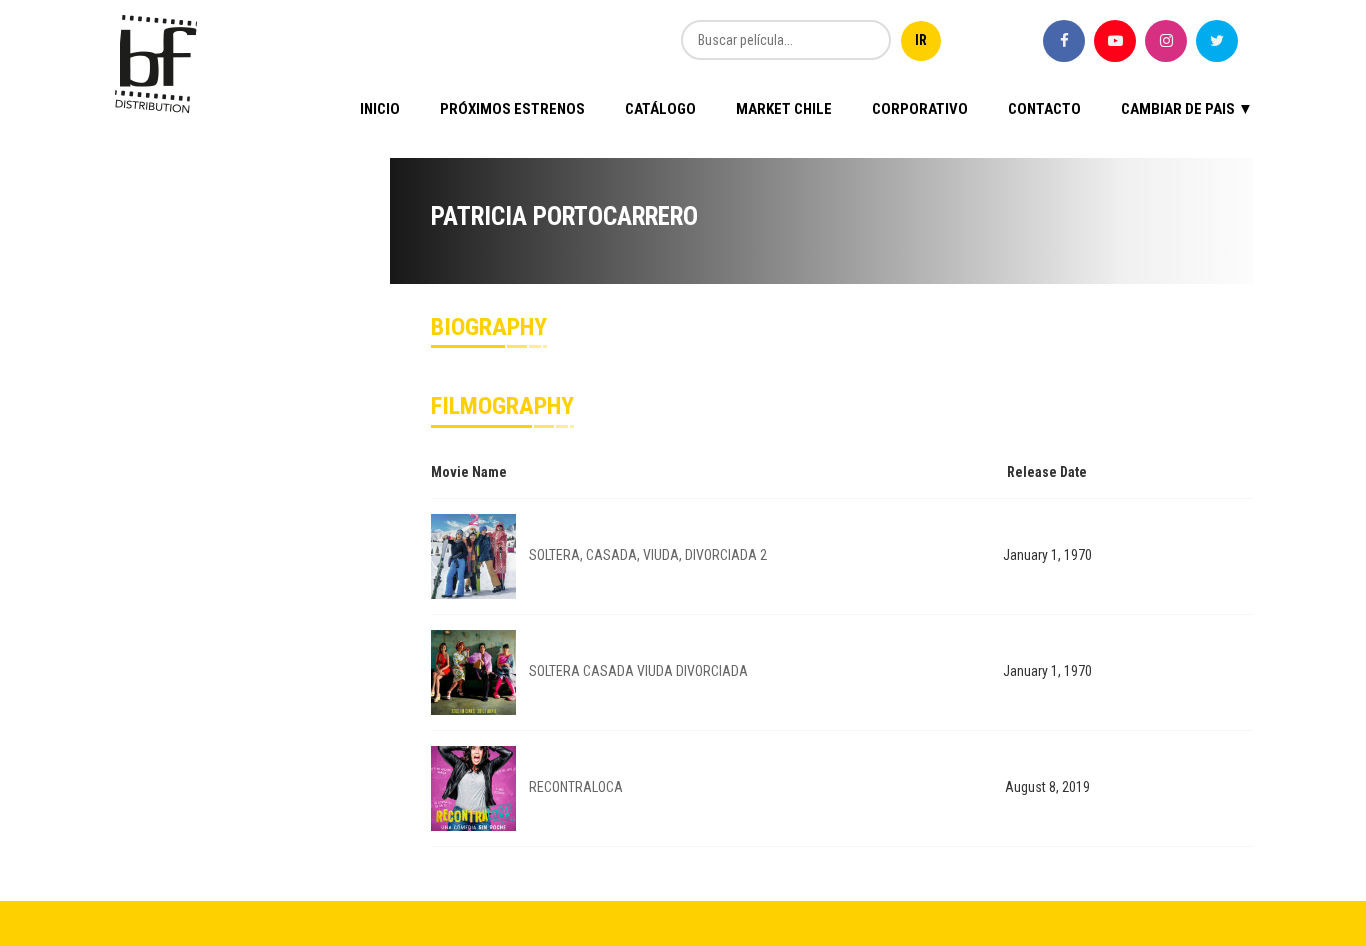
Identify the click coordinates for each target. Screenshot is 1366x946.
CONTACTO (1044, 109)
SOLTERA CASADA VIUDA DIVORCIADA (638, 671)
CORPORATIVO (920, 109)
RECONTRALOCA (576, 787)
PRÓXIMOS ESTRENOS (512, 109)
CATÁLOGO (660, 109)
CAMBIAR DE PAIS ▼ (1187, 109)
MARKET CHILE (784, 109)
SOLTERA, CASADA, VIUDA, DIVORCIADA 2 (648, 555)
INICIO (380, 109)
